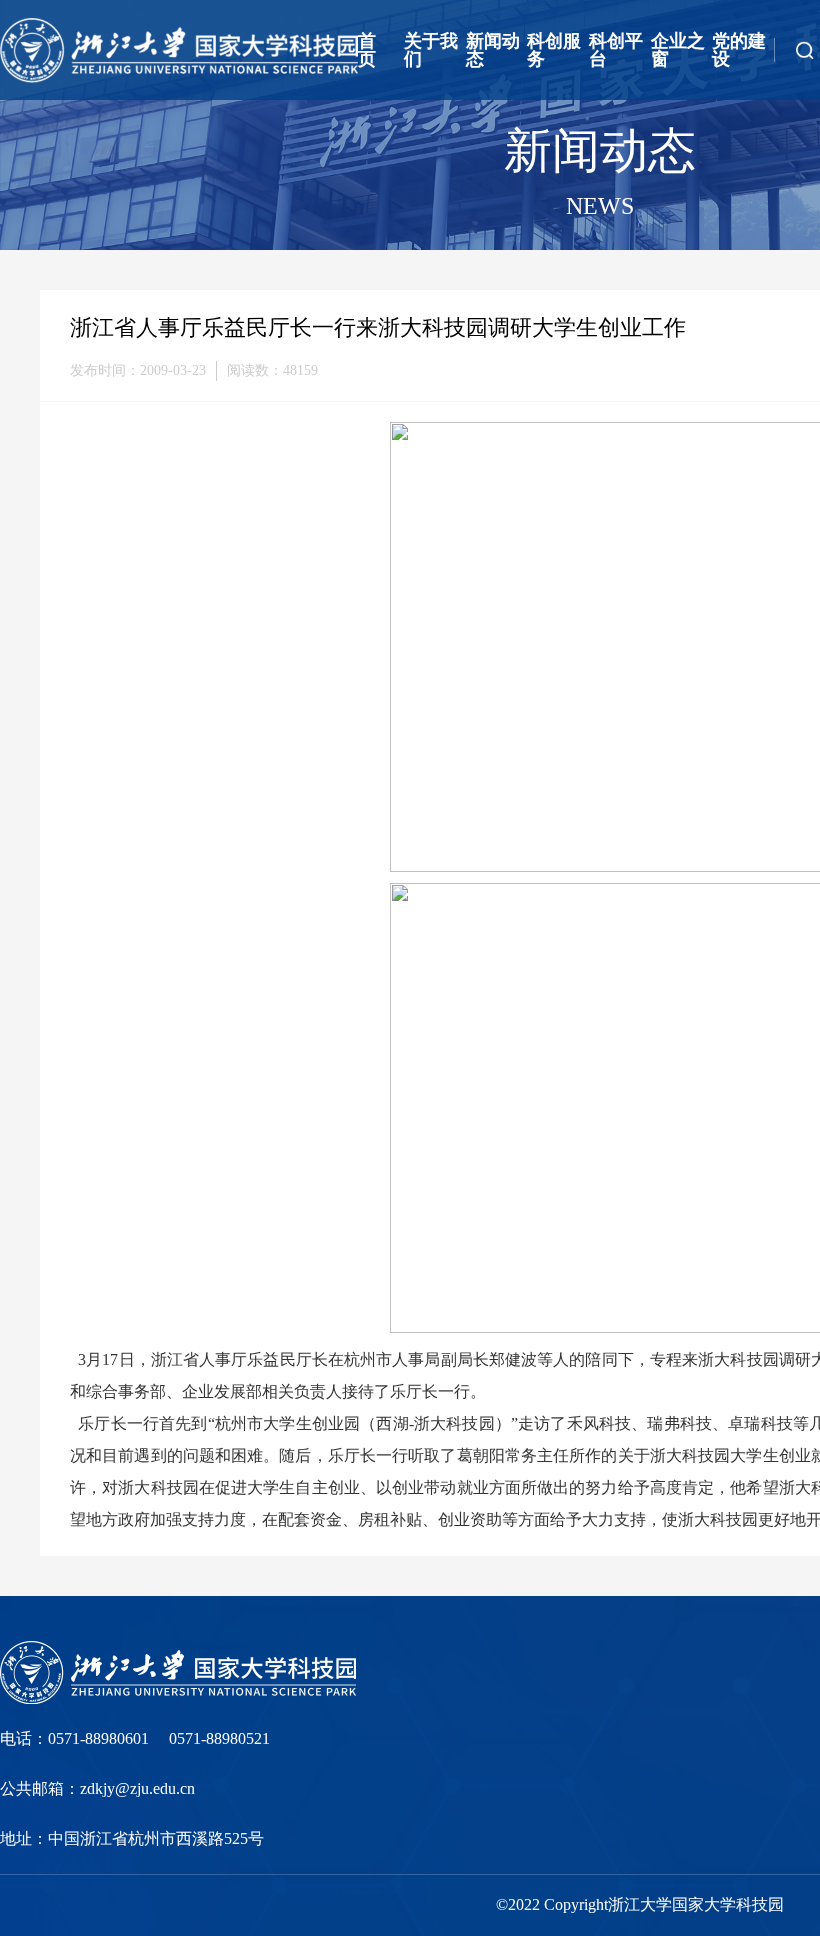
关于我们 (431, 50)
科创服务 (554, 50)
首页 (367, 50)
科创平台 (616, 50)
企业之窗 (678, 50)
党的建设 (739, 50)
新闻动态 (493, 50)
